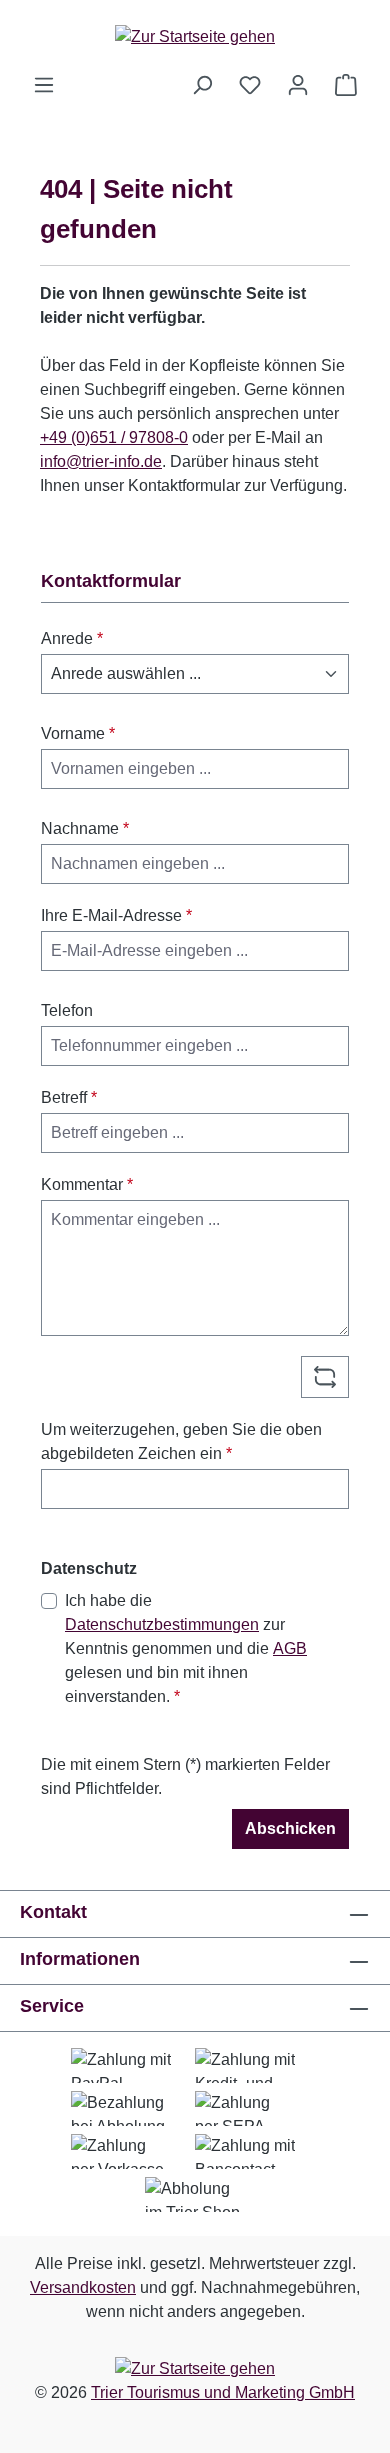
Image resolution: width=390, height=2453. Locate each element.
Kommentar (87, 1184)
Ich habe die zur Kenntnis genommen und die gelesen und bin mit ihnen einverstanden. (186, 1648)
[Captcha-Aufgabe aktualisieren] (325, 1377)
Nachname (85, 828)
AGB (290, 1648)
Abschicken (290, 1828)
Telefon (67, 1010)
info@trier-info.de (101, 461)
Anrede (72, 638)
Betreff (69, 1097)
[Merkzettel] (250, 85)
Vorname (78, 733)
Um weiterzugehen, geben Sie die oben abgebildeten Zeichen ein (181, 1441)
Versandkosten (83, 2287)
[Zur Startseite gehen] (195, 36)
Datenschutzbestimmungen (162, 1624)
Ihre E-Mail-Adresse (116, 915)
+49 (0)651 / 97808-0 (114, 437)
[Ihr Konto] (298, 85)
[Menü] (44, 85)
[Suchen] (202, 85)
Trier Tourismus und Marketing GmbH (223, 2392)
